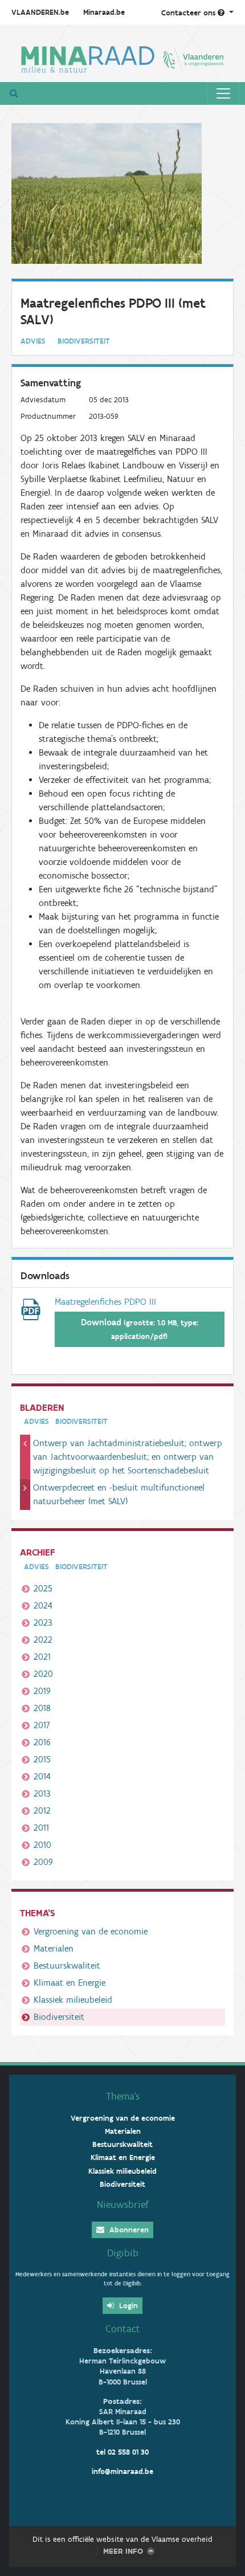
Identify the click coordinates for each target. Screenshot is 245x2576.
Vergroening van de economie (91, 1931)
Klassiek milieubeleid (73, 2000)
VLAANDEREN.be (40, 12)
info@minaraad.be (122, 2471)
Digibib (123, 2253)
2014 (42, 1776)
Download (140, 1329)
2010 (42, 1845)
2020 (43, 1674)
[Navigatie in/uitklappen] (223, 93)
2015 (42, 1759)
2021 (42, 1657)
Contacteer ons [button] (189, 13)
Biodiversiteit (59, 2017)
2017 (42, 1725)
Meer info (123, 2551)
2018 (42, 1708)
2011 (41, 1828)
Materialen (54, 1948)
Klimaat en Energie (70, 1983)
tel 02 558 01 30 (122, 2452)
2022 (43, 1640)
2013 (42, 1793)
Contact (123, 2329)
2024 (43, 1605)
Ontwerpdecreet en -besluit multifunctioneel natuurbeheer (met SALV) (119, 1494)
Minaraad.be (104, 12)
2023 (43, 1622)
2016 (42, 1742)
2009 (43, 1862)
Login (127, 2306)
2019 (42, 1691)
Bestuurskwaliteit (67, 1965)
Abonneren (128, 2230)
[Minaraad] (122, 58)
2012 (42, 1810)
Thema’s (123, 2096)
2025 (43, 1588)
